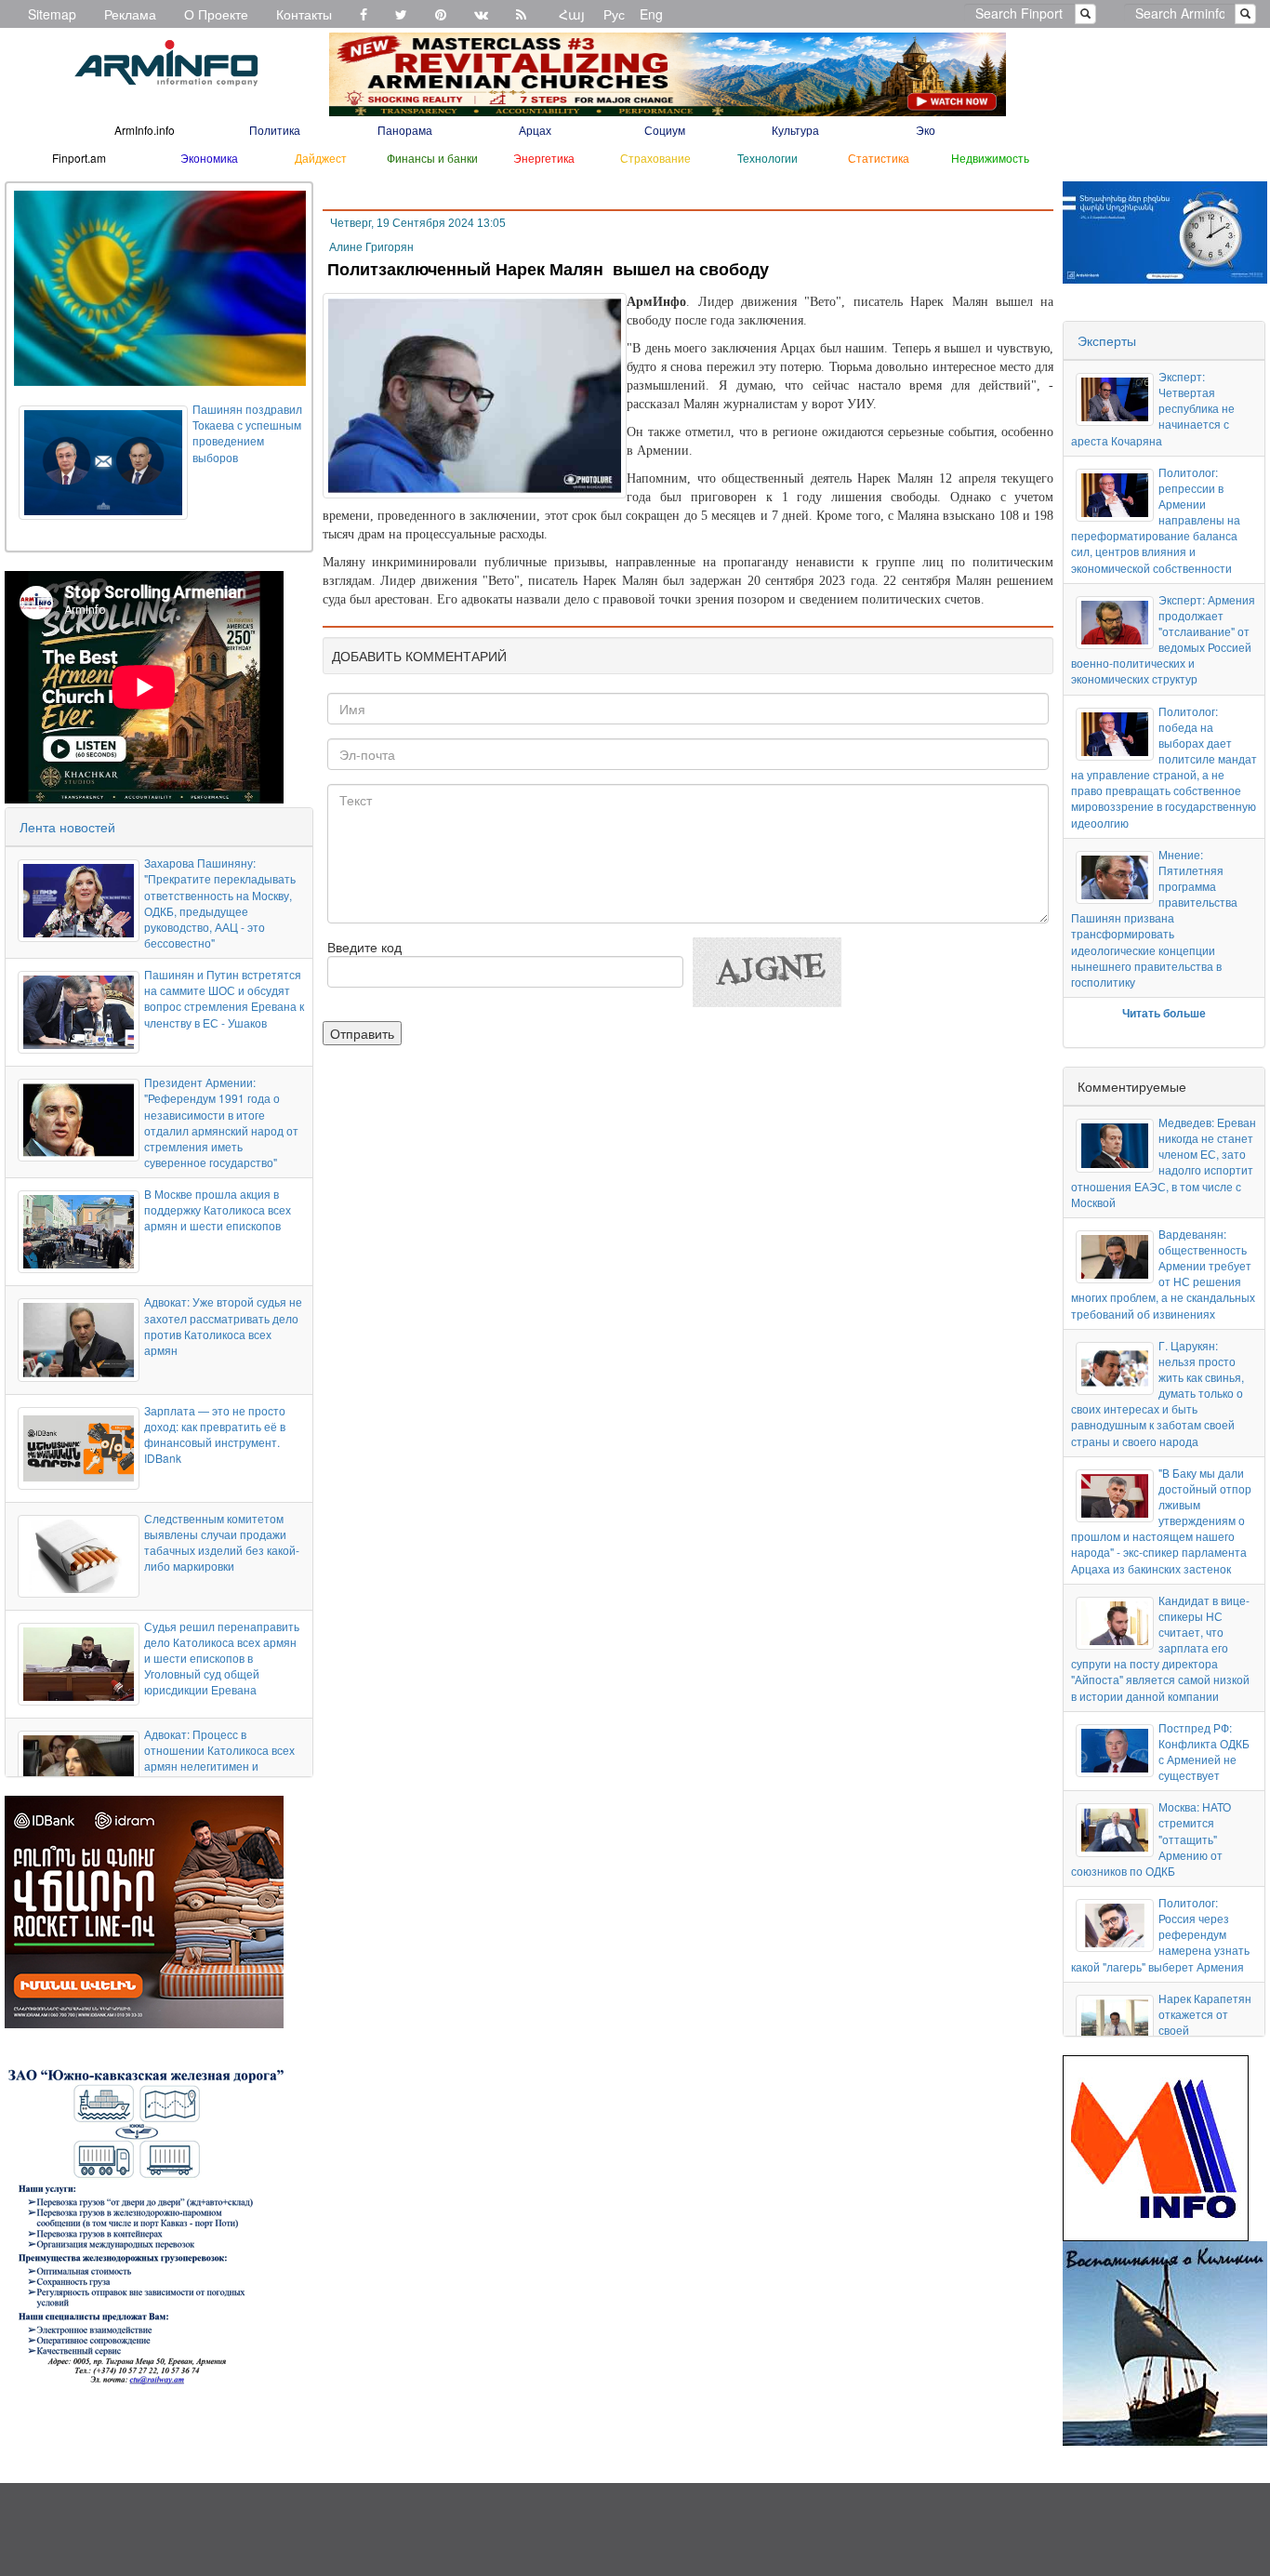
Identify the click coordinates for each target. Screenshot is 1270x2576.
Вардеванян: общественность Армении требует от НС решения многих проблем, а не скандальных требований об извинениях (1163, 1274)
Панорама (405, 130)
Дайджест (321, 158)
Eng (651, 14)
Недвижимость (990, 158)
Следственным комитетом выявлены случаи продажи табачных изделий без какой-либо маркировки (222, 1542)
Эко (926, 130)
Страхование (655, 158)
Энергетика (544, 158)
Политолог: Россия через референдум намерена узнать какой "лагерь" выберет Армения (1160, 1934)
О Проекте (216, 14)
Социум (665, 130)
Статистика (879, 158)
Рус (614, 14)
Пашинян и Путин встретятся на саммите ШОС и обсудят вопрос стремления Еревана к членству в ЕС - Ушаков (224, 998)
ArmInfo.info (145, 130)
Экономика (209, 158)
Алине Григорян (371, 247)
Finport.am (79, 158)
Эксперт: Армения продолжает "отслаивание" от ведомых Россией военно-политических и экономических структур (1163, 639)
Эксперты (1107, 340)
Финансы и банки (432, 158)
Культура (795, 130)
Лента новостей (67, 827)
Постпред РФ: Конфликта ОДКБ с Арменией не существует (1204, 1751)
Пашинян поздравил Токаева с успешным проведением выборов (247, 432)
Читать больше (1164, 1013)
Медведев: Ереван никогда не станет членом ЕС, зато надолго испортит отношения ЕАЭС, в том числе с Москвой (1163, 1162)
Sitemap (52, 14)
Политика (275, 130)
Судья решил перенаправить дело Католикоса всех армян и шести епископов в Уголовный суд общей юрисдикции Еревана (222, 1658)
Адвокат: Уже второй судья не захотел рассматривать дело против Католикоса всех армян (223, 1325)
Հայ (572, 14)
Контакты (304, 14)
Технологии (767, 158)
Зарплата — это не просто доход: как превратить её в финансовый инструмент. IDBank (215, 1434)
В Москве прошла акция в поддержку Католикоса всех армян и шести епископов (218, 1209)
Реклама (130, 14)
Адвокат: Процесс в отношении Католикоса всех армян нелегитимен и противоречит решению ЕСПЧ (219, 1766)
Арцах (535, 130)
